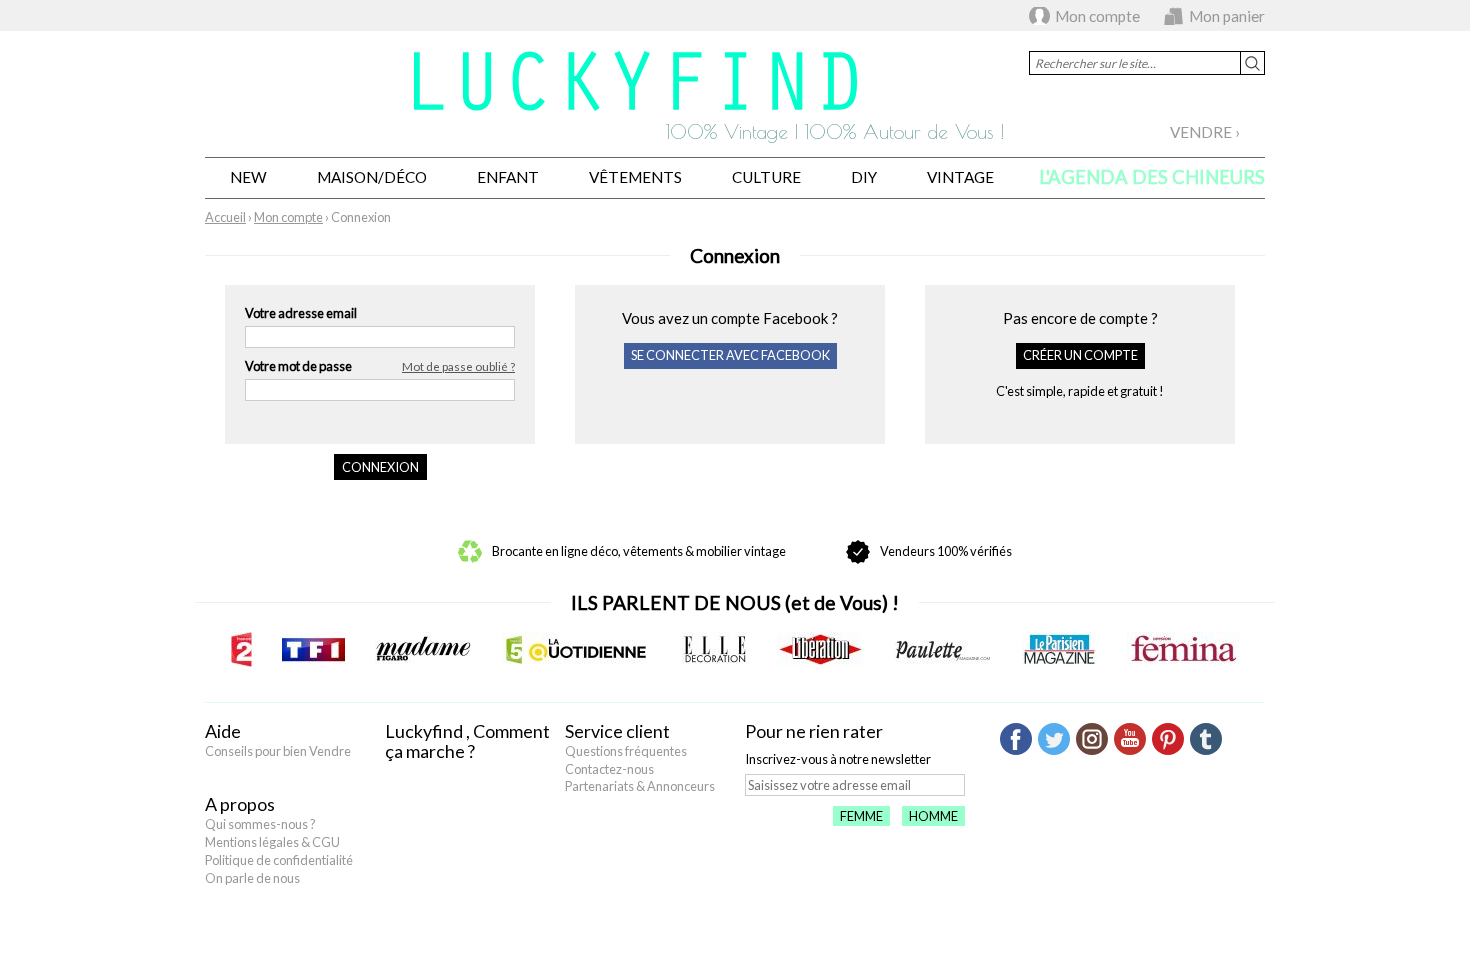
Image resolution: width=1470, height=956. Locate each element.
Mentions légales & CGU (272, 842)
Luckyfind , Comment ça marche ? (467, 741)
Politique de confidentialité (279, 860)
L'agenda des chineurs (1152, 177)
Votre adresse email (301, 313)
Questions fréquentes (626, 751)
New (248, 177)
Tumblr (1206, 739)
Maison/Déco (372, 177)
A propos (240, 804)
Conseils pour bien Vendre (278, 751)
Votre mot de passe (380, 366)
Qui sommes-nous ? (260, 824)
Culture (766, 177)
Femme (861, 816)
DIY (864, 177)
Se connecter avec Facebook (730, 355)
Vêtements (635, 177)
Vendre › (1205, 132)
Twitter (1054, 739)
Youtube (1130, 739)
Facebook (1016, 739)
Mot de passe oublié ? (458, 366)
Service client (617, 731)
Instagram (1092, 739)
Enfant (508, 177)
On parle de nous (252, 878)
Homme (933, 816)
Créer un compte (1080, 355)
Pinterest (1168, 739)
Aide (223, 731)
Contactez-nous (609, 769)
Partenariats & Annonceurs (640, 786)
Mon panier (1227, 16)
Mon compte (1097, 16)
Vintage (960, 177)
